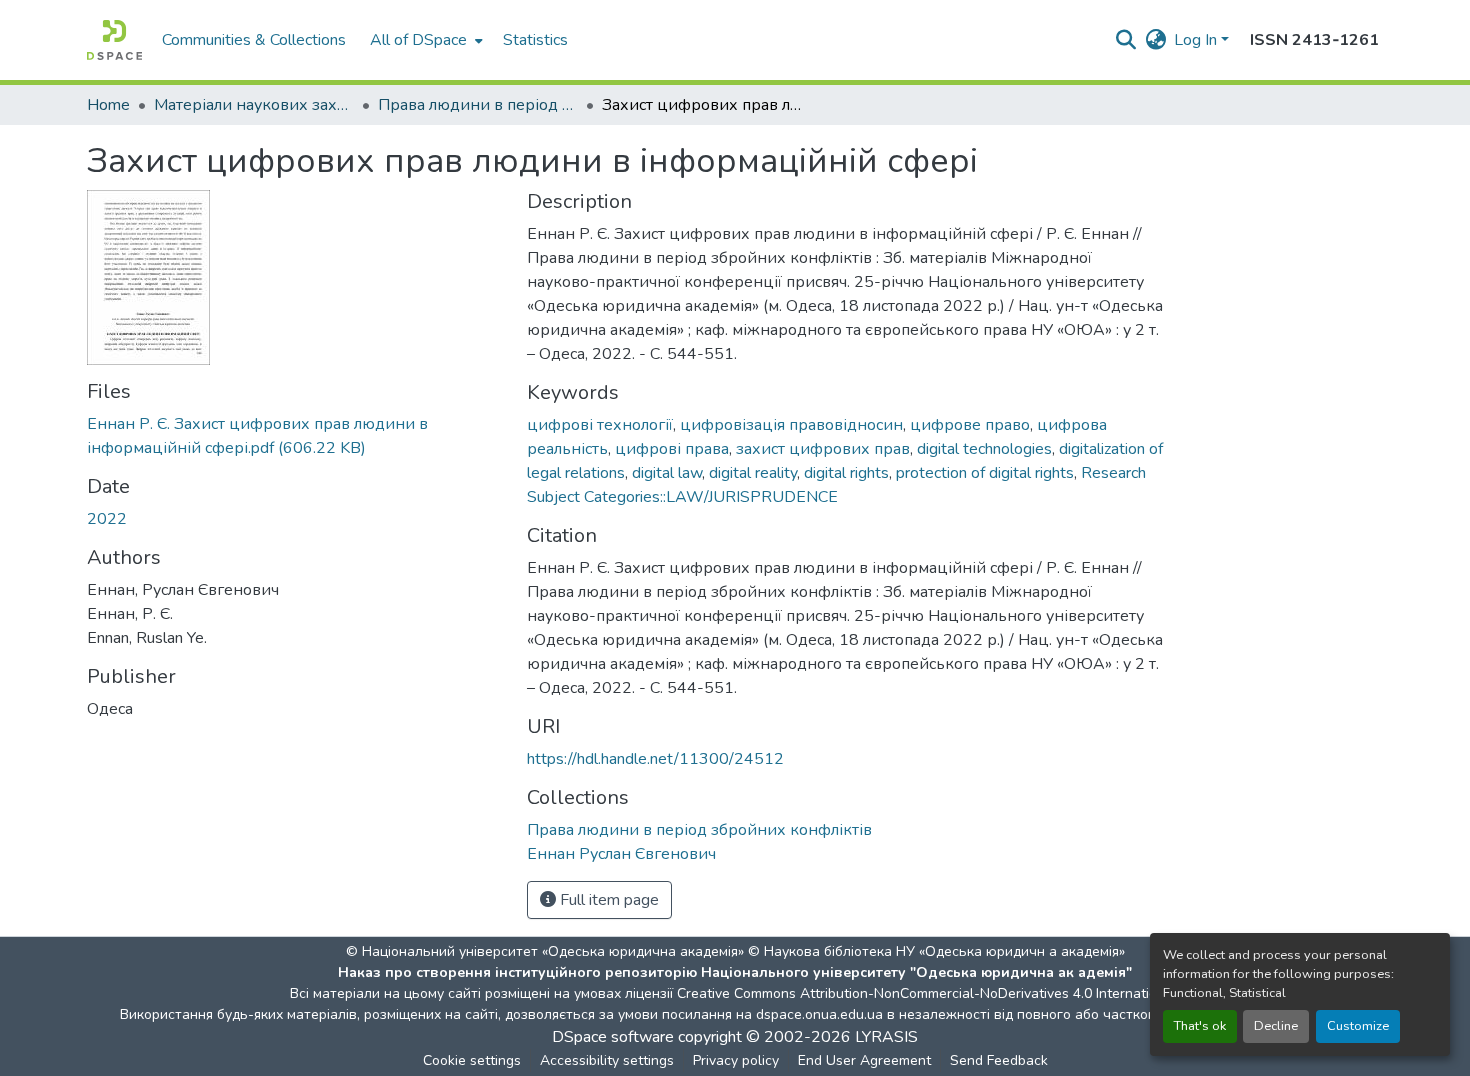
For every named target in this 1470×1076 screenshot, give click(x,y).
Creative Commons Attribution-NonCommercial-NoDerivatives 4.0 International (927, 993)
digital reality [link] (753, 473)
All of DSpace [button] (418, 40)
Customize (1358, 1026)
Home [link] (108, 105)
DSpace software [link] (613, 1037)
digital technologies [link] (984, 449)
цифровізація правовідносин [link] (791, 425)
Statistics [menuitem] (535, 40)
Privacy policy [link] (736, 1060)
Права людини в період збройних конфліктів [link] (478, 105)
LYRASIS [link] (886, 1037)
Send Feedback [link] (999, 1060)
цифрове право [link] (970, 425)
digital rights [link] (846, 473)
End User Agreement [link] (864, 1060)
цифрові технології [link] (600, 425)
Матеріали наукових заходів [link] (254, 105)
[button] (114, 40)
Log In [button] (1197, 40)
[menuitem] (424, 40)
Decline (1276, 1026)
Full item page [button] (607, 900)
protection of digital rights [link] (985, 473)
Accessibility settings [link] (607, 1060)
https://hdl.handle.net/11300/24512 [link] (655, 759)
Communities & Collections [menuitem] (254, 40)
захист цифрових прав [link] (823, 449)
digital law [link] (667, 473)
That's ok (1200, 1026)
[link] (295, 436)
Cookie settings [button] (472, 1060)
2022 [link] (107, 519)
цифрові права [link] (672, 449)
